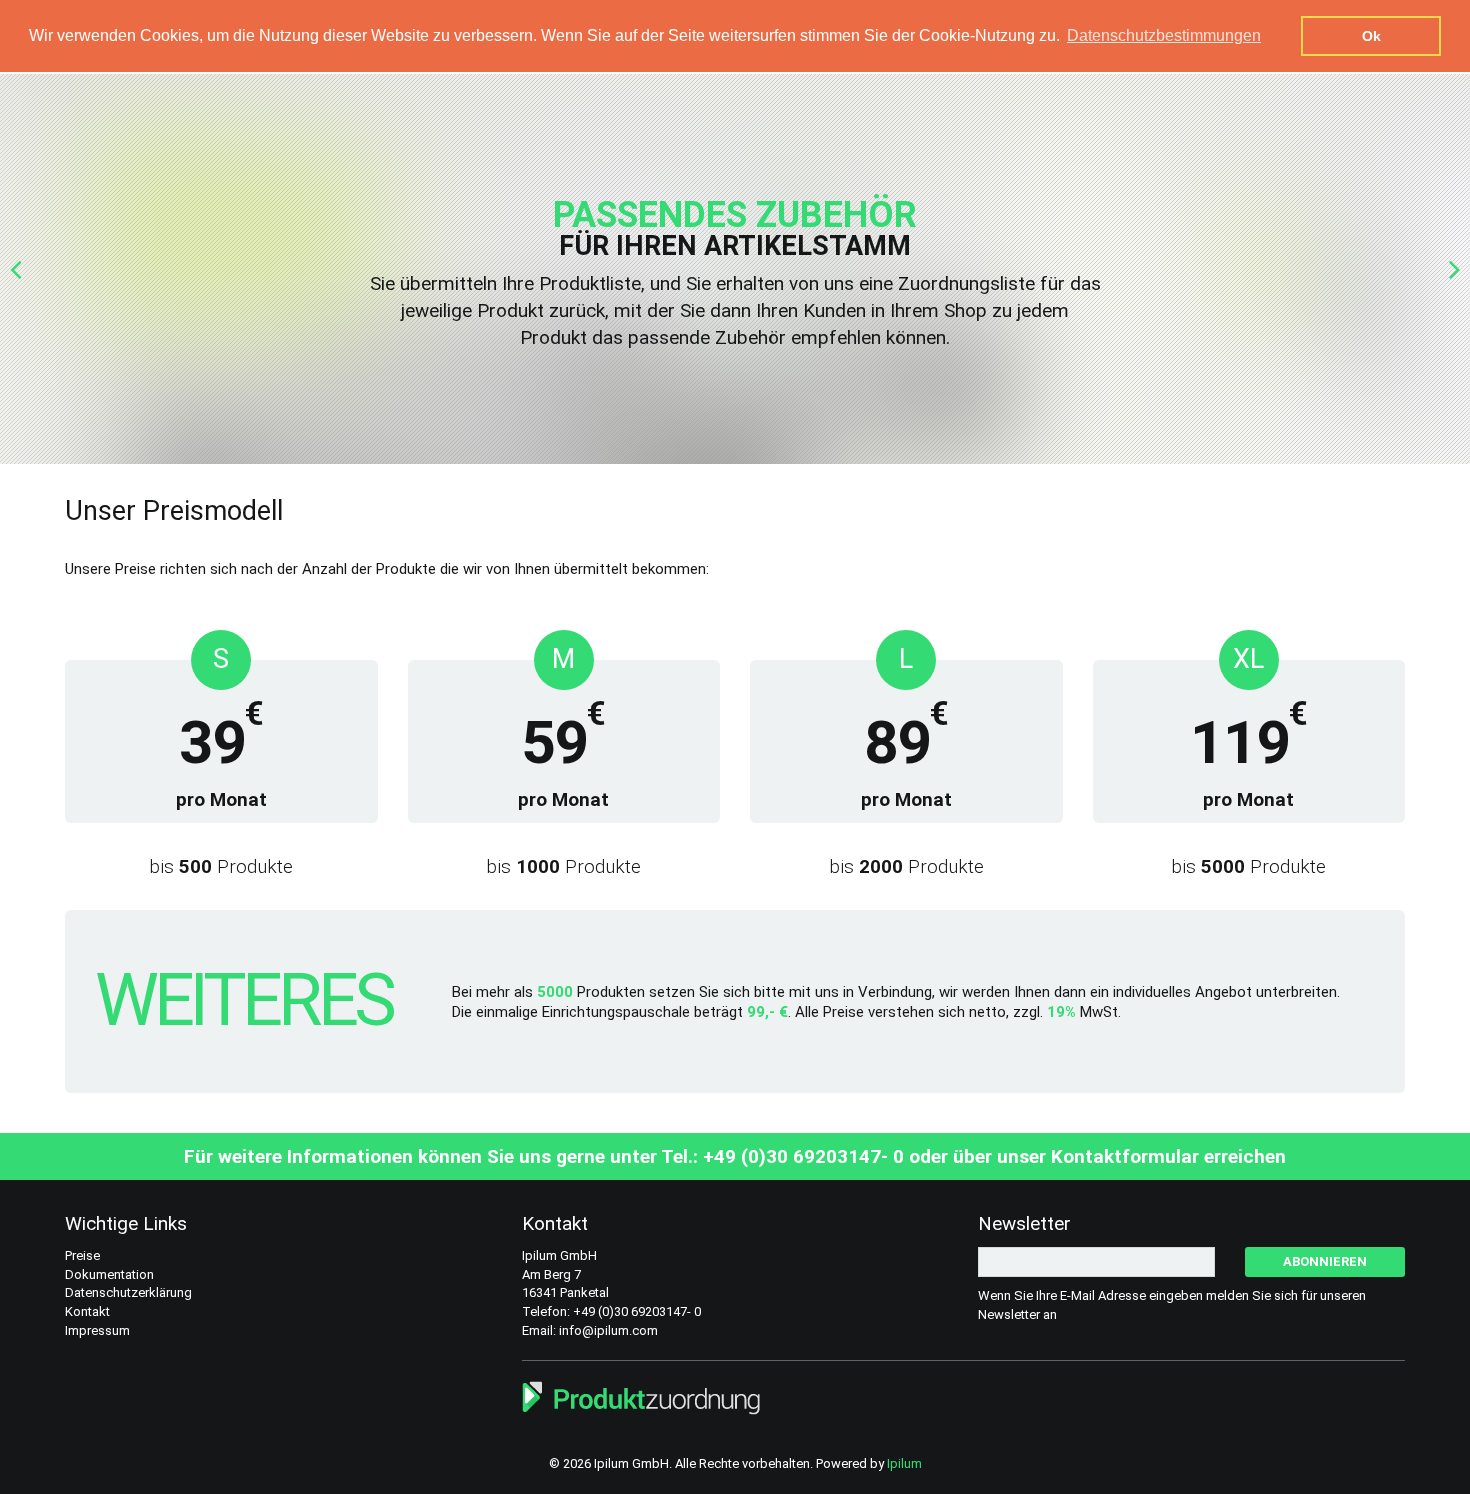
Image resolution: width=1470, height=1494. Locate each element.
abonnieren (1325, 1261)
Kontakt (87, 1311)
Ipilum (904, 1463)
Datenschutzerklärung (128, 1292)
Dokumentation (109, 1274)
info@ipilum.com (608, 1330)
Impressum (97, 1330)
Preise (82, 1255)
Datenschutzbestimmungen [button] (1164, 35)
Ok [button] (1371, 36)
